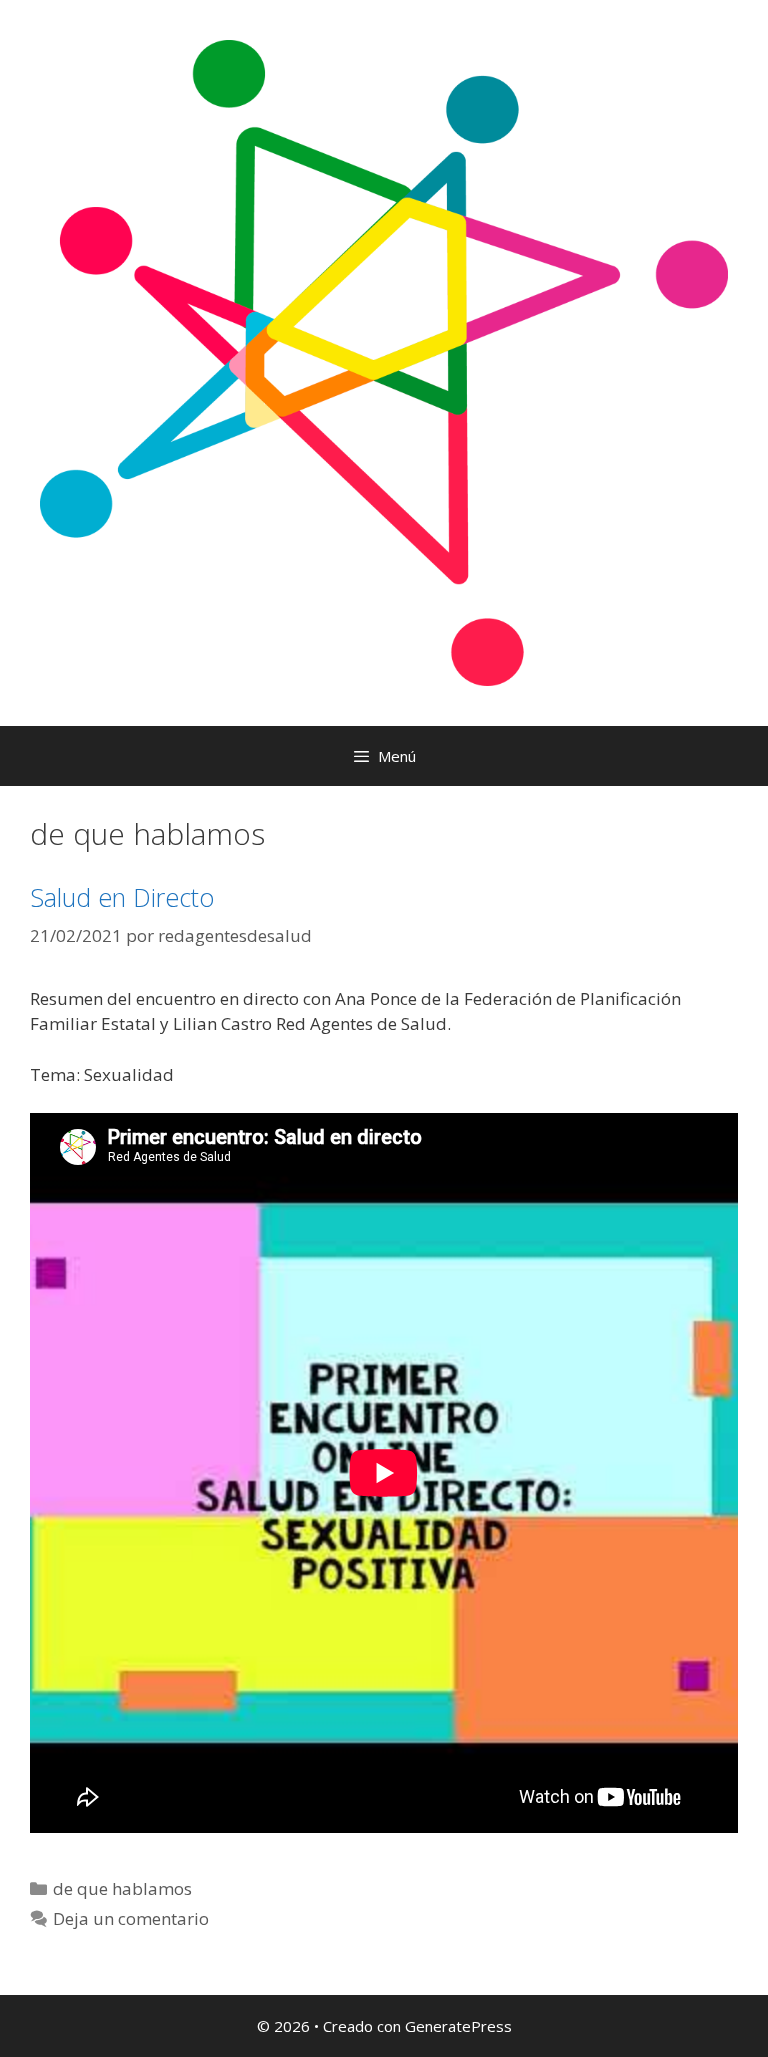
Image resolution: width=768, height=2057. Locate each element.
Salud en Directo (122, 897)
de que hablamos (122, 1888)
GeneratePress (458, 2026)
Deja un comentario (131, 1918)
